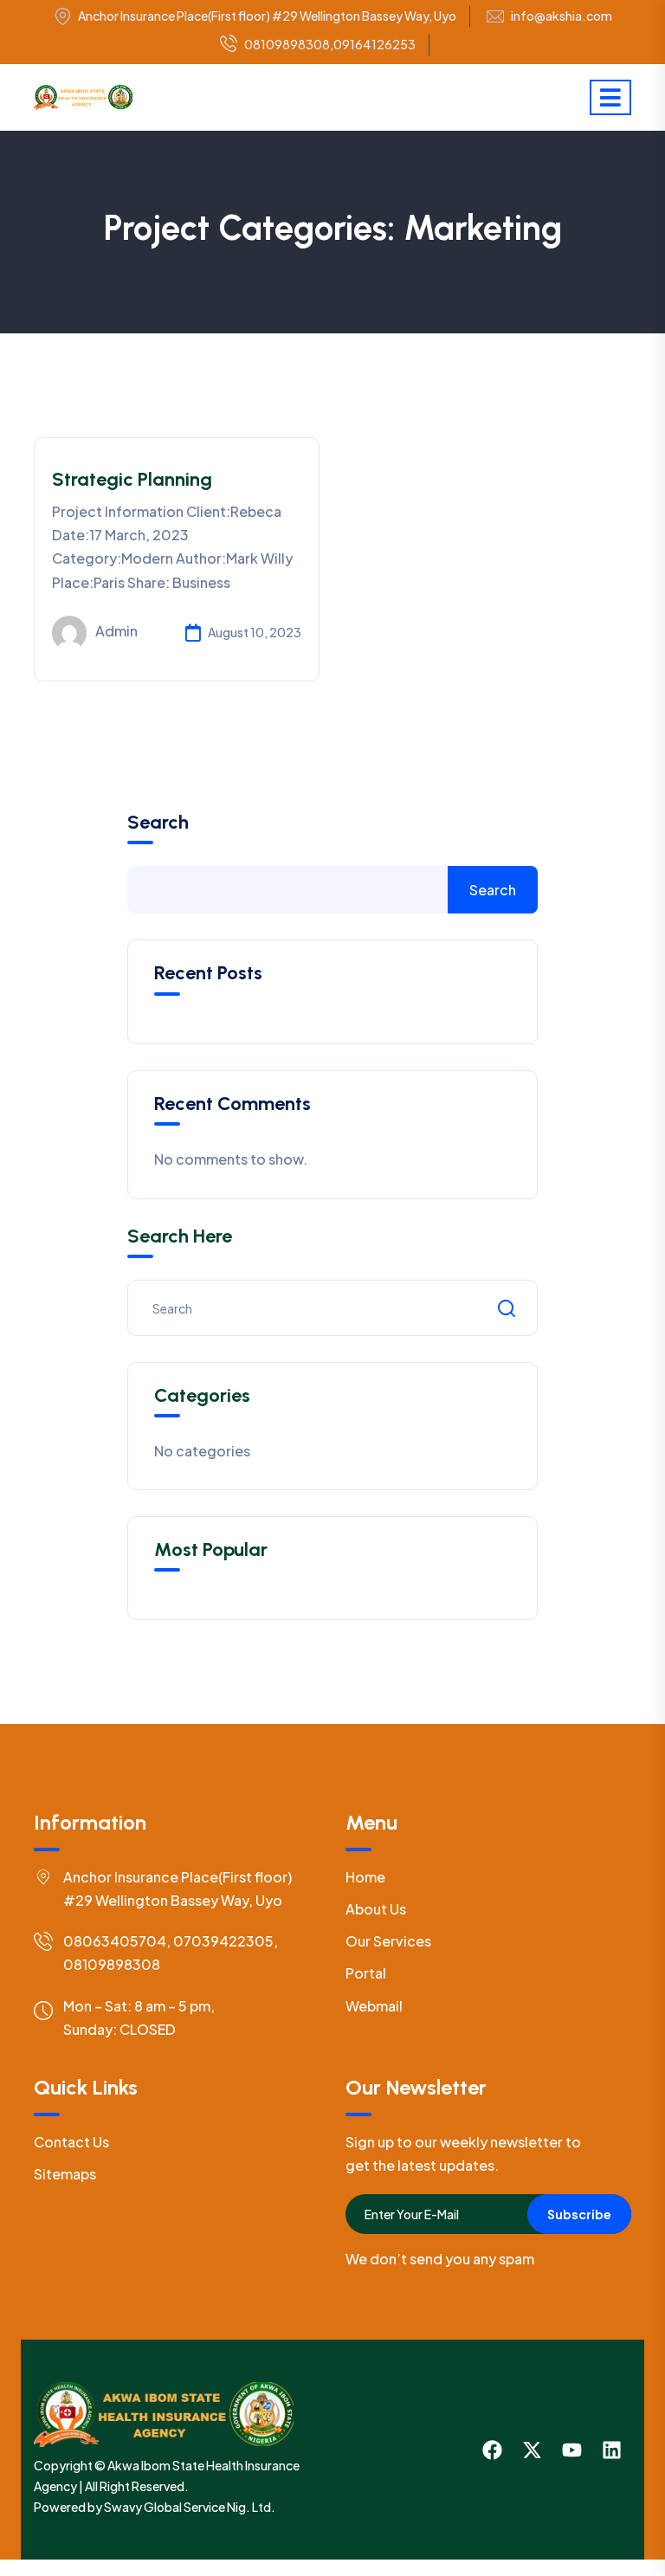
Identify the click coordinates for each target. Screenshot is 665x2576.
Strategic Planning (132, 479)
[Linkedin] (611, 2450)
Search (158, 823)
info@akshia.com (562, 16)
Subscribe (579, 2214)
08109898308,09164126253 (330, 44)
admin (116, 631)
